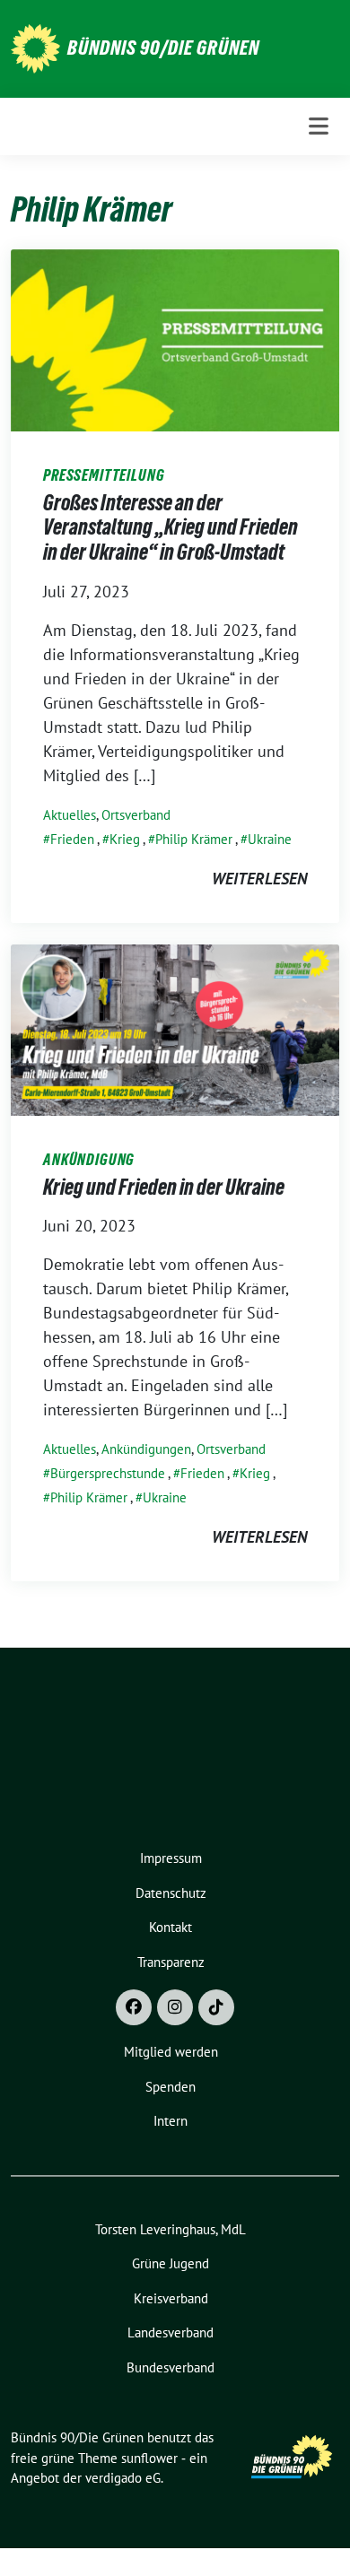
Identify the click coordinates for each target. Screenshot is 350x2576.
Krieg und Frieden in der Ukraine (164, 1187)
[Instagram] (175, 2007)
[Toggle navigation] (319, 126)
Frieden (72, 839)
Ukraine (270, 839)
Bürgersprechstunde (108, 1473)
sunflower (149, 2458)
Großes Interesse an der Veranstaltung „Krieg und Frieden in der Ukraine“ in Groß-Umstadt (171, 527)
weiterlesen (259, 879)
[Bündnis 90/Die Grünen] (35, 47)
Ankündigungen (146, 1449)
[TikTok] (216, 2007)
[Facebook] (134, 2007)
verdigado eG (123, 2478)
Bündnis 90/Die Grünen (163, 48)
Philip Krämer (194, 839)
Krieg (125, 839)
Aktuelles (70, 815)
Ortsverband (136, 815)
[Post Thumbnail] (175, 339)
